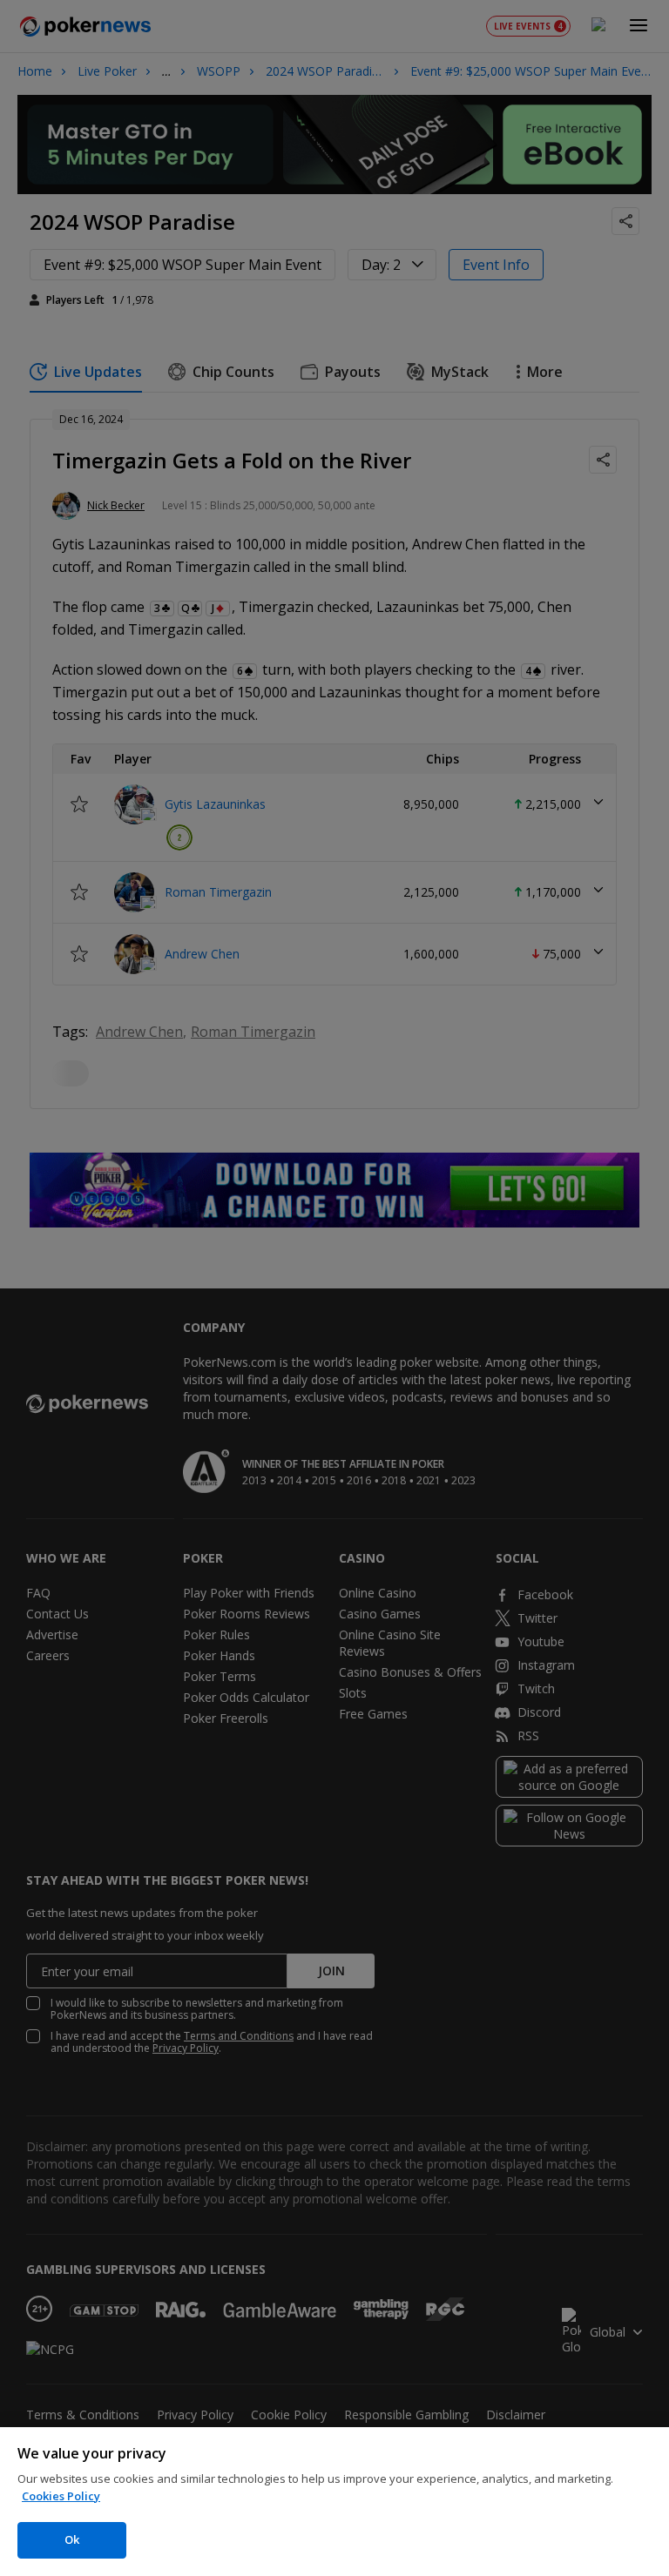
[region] (334, 2502)
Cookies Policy (61, 2496)
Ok (72, 2539)
